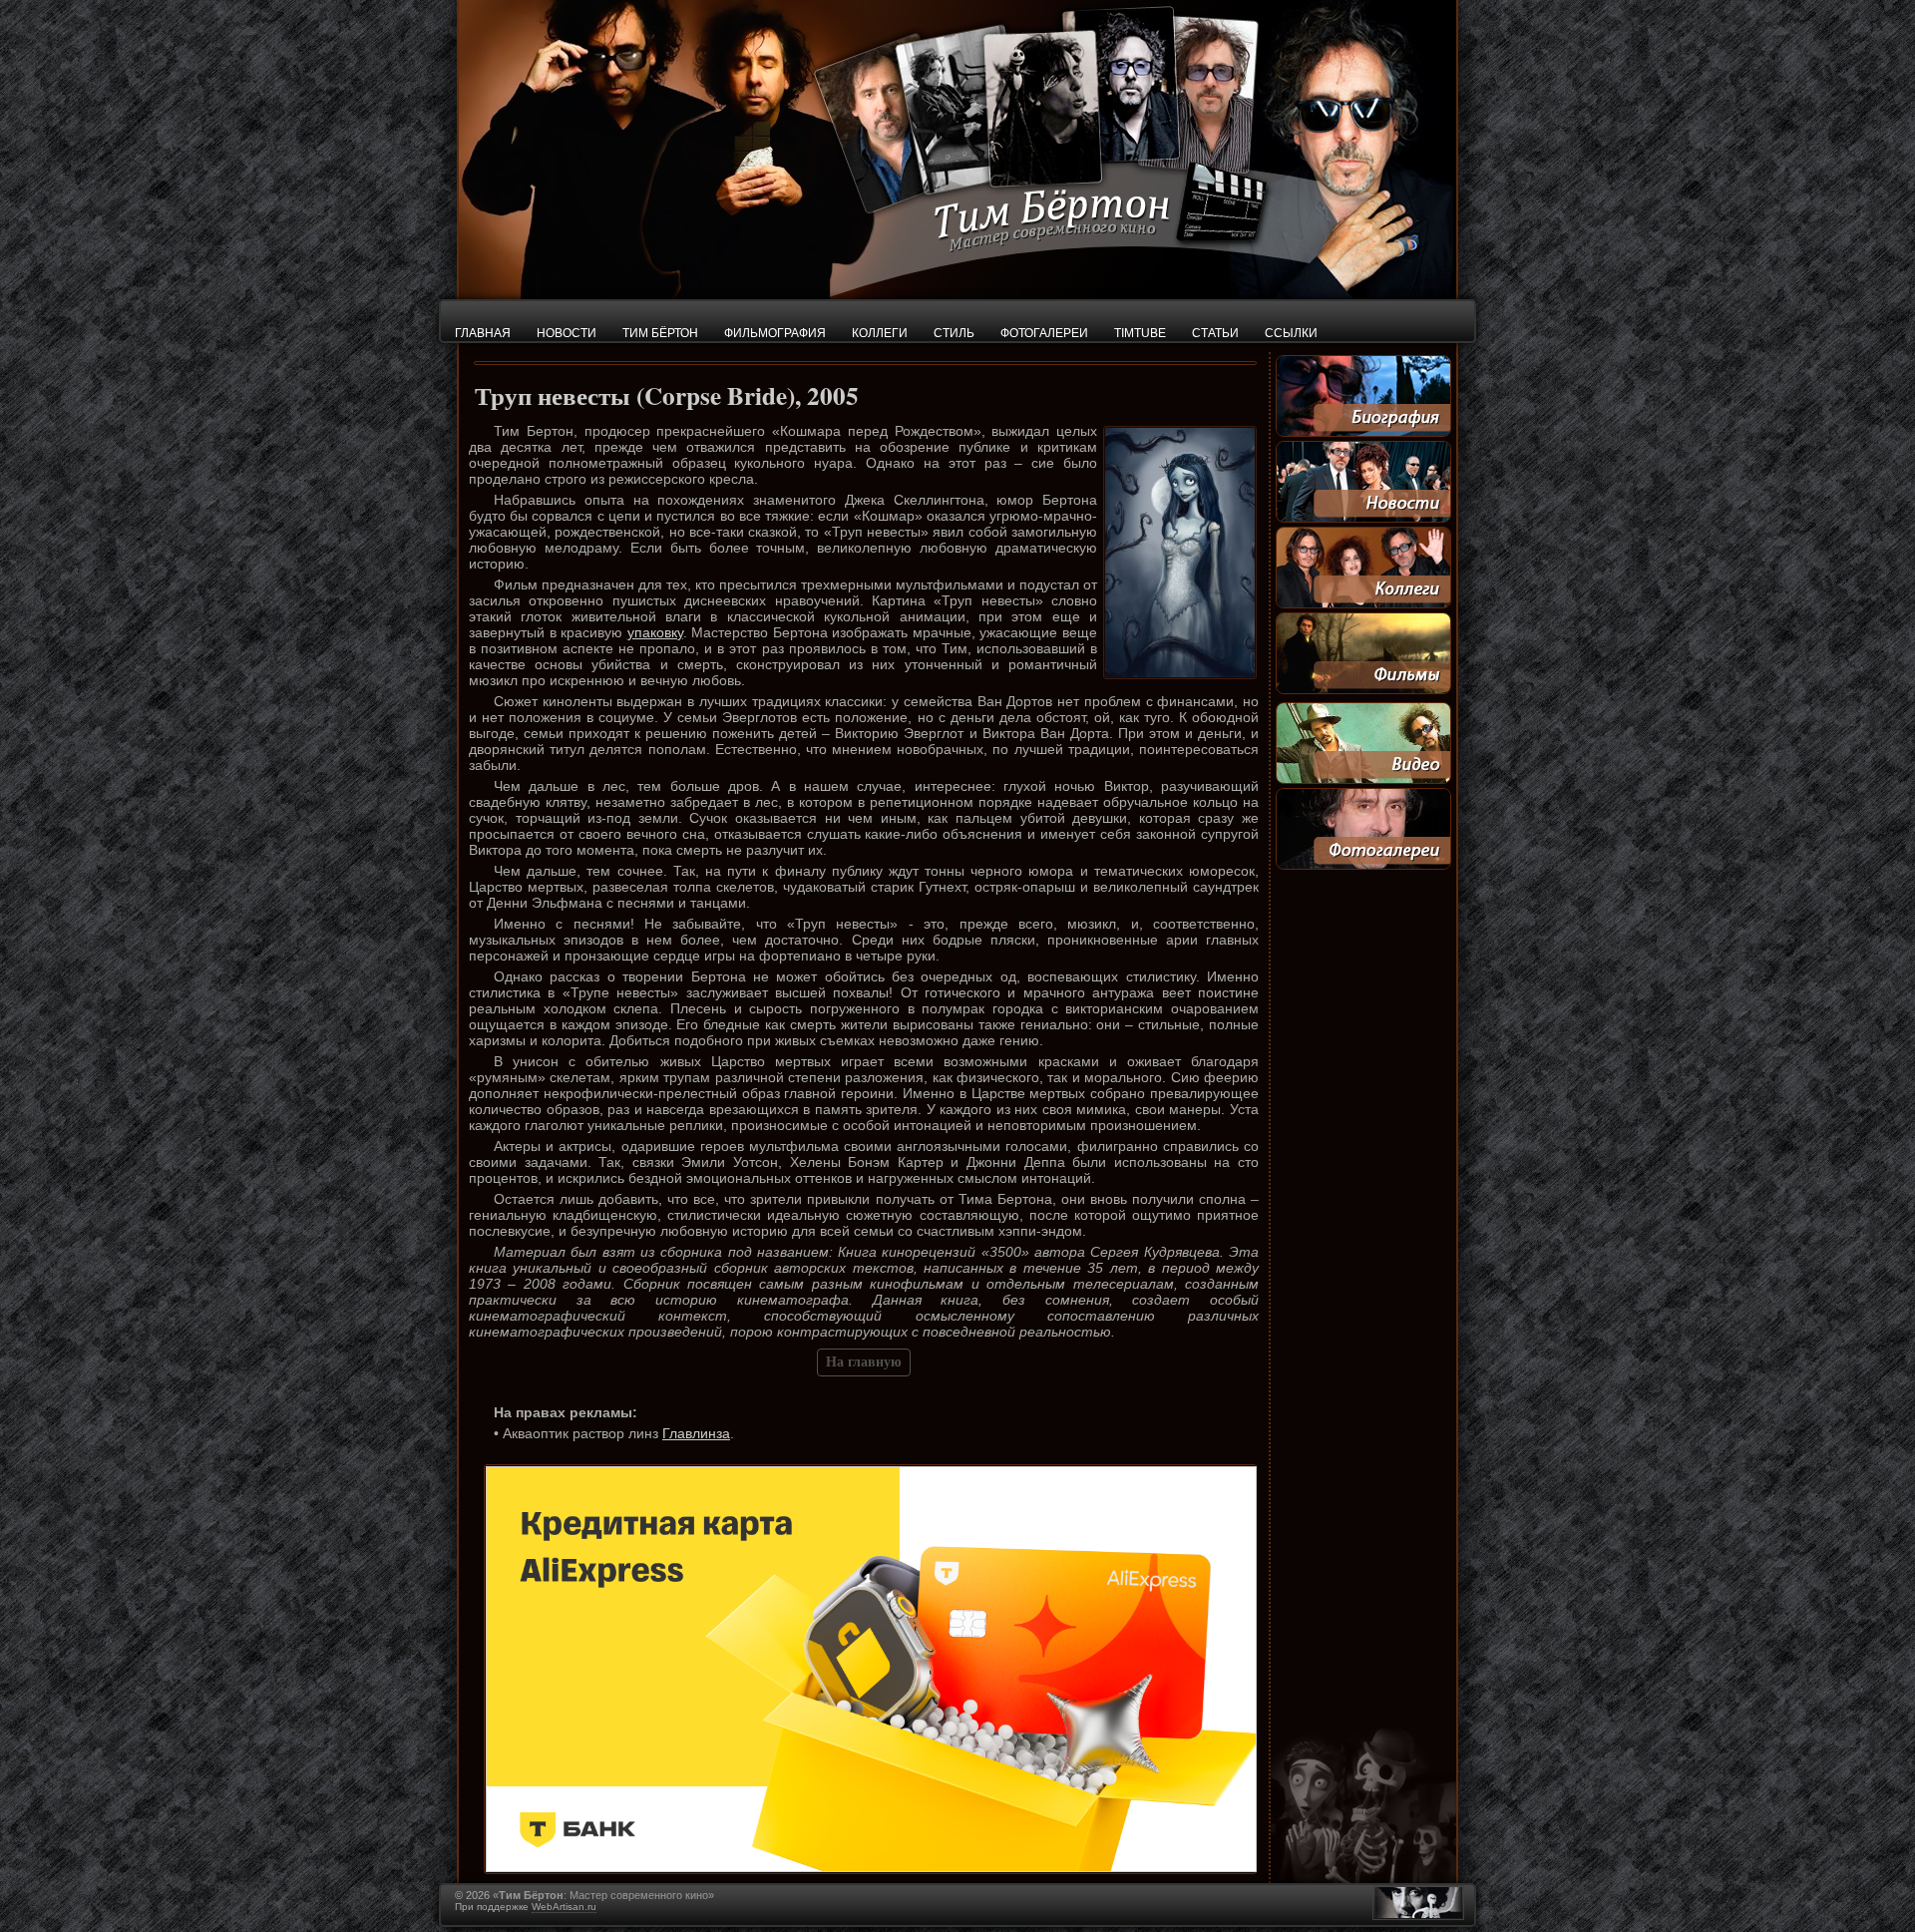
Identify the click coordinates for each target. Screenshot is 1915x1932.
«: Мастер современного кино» (603, 1895)
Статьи (1215, 333)
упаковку (655, 632)
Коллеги (880, 333)
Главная (483, 333)
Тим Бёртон (660, 333)
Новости (567, 333)
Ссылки (1291, 333)
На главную (864, 1362)
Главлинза (696, 1433)
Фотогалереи (1044, 333)
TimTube (1140, 333)
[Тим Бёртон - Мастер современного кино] (957, 294)
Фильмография (775, 333)
